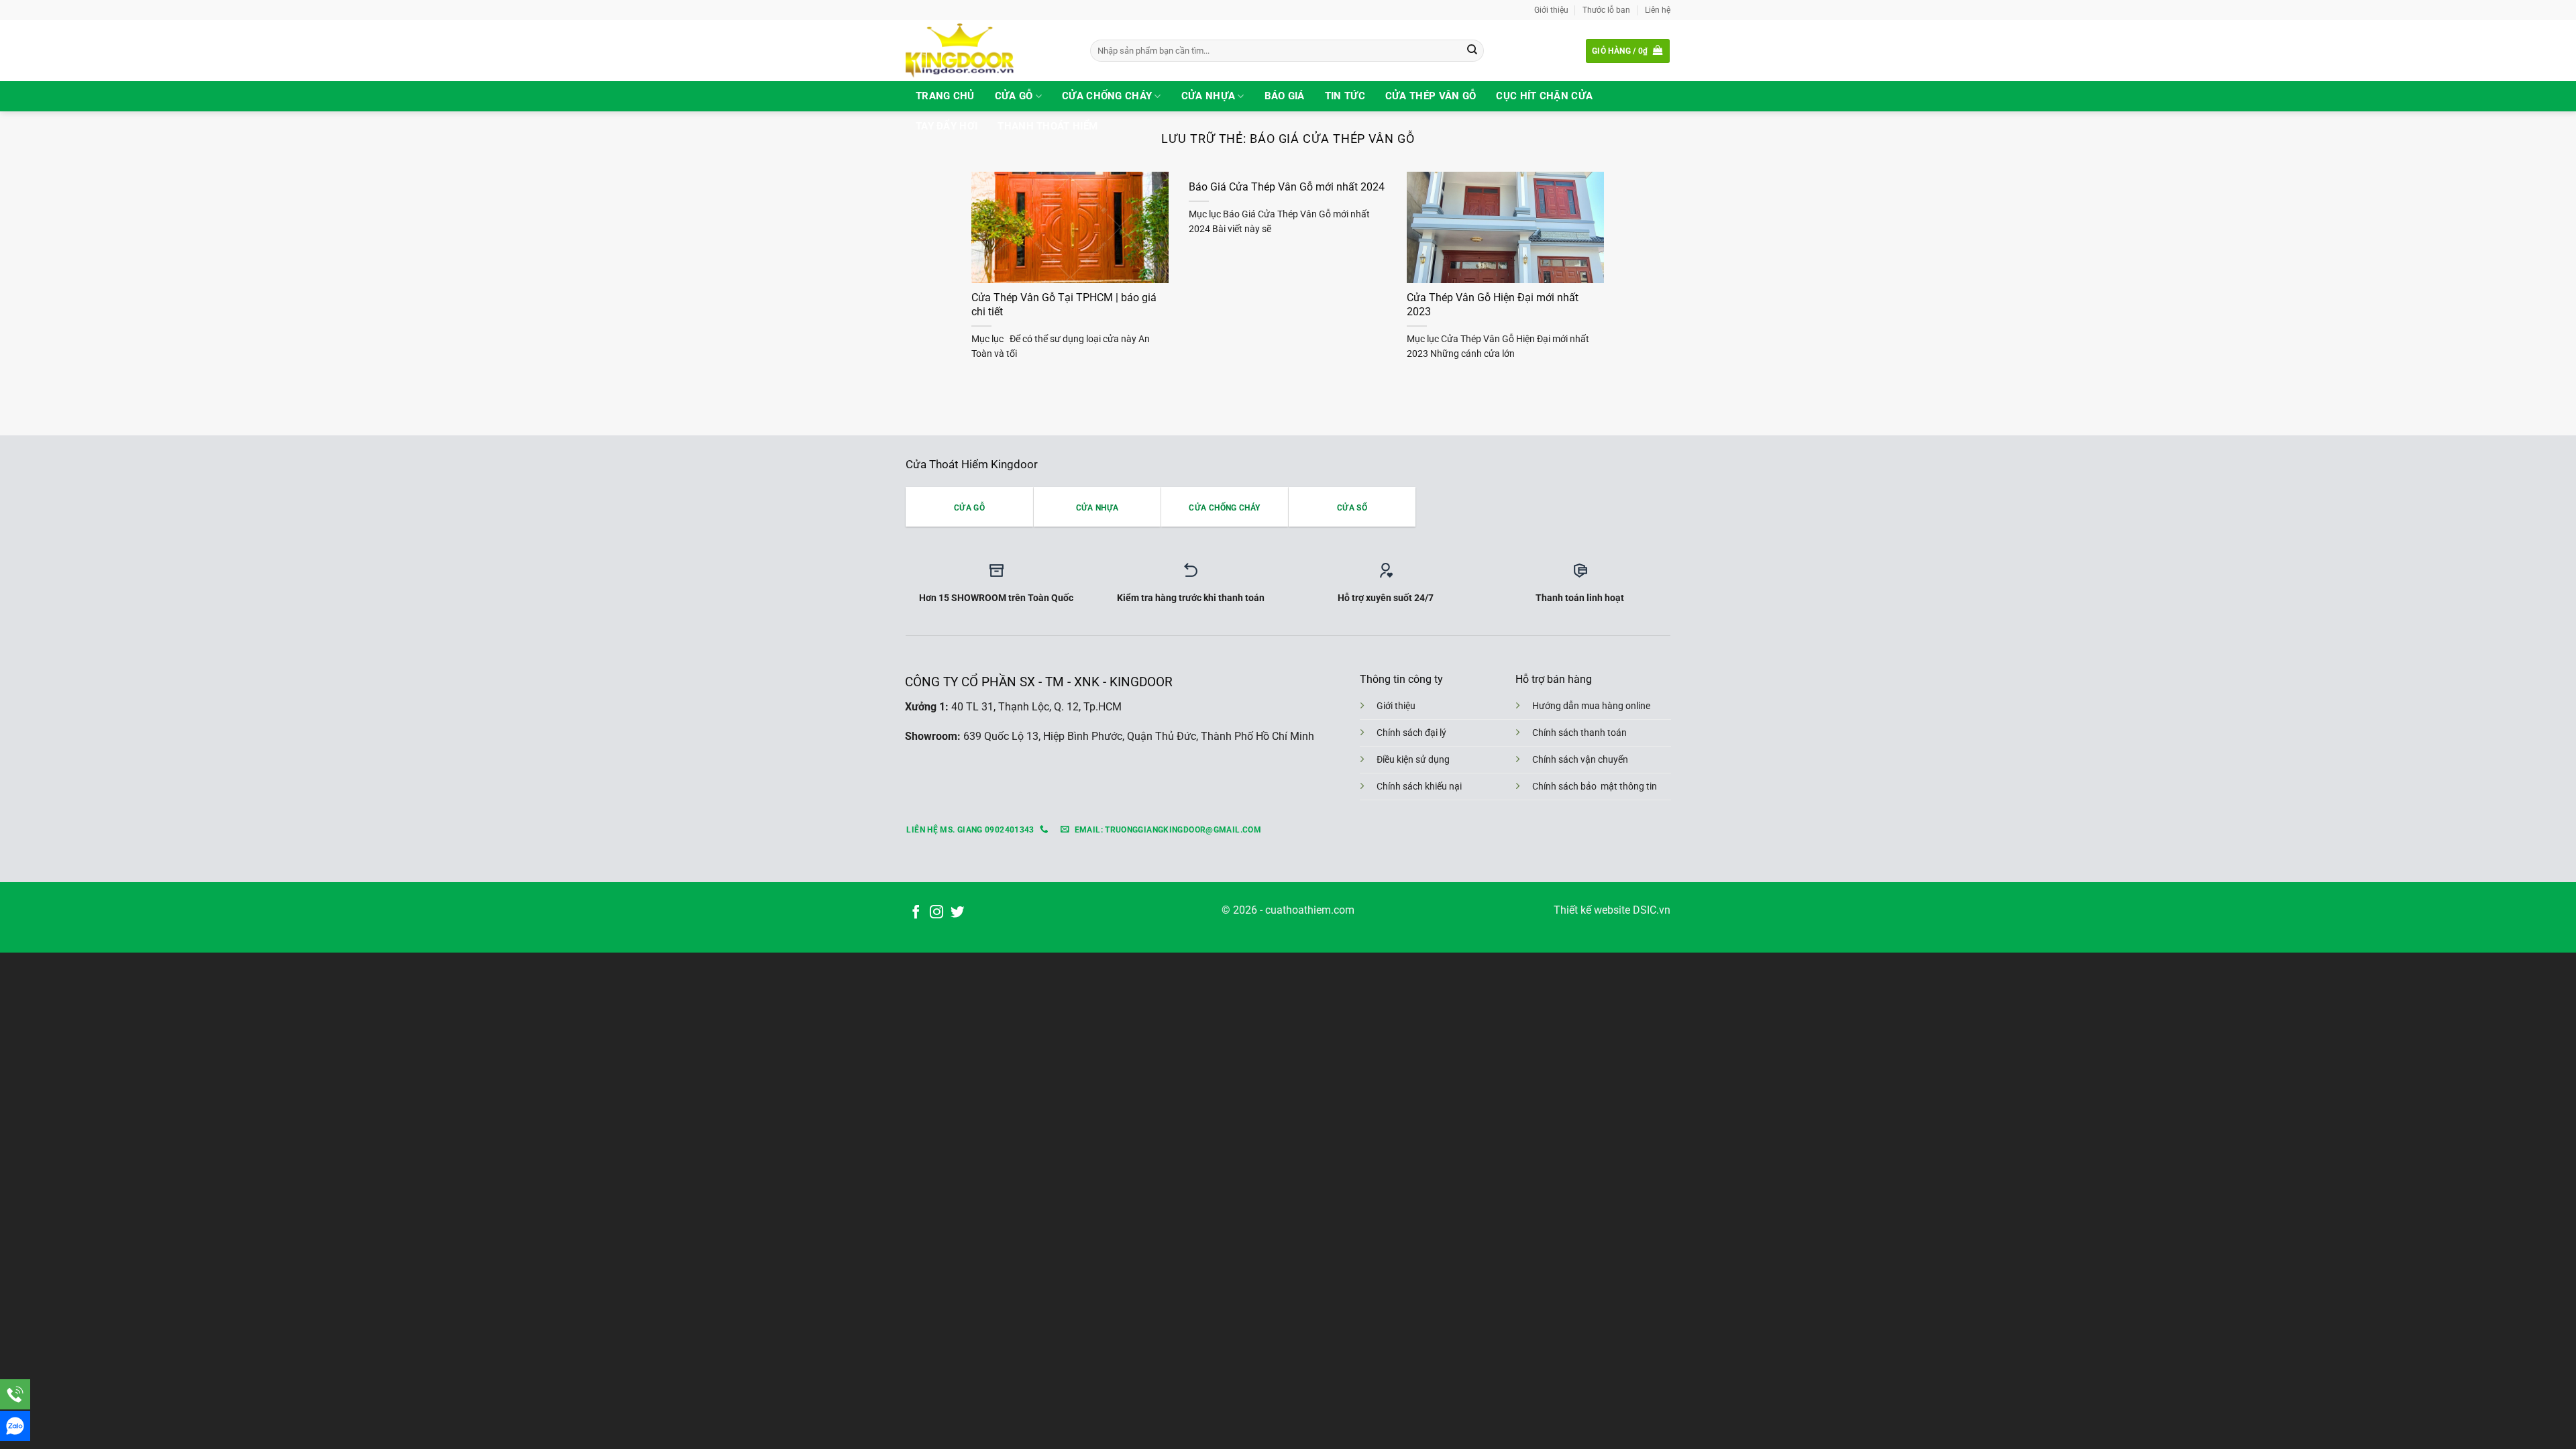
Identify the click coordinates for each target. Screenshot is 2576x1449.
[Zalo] (15, 1426)
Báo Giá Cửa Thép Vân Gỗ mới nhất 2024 (1287, 187)
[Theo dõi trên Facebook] (916, 913)
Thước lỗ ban (1606, 10)
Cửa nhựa (1208, 96)
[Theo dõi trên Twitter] (957, 913)
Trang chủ (945, 96)
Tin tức (1345, 96)
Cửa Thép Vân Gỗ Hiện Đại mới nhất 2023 (1493, 305)
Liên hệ (1658, 10)
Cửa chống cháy (1107, 96)
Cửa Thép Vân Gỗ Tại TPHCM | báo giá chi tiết (1064, 305)
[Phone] (15, 1394)
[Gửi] (1472, 51)
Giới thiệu (1551, 10)
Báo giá (1285, 96)
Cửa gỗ (1014, 96)
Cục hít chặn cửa (1544, 96)
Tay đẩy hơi (947, 126)
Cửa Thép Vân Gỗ (1431, 96)
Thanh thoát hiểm (1048, 126)
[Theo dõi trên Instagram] (936, 913)
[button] (1628, 51)
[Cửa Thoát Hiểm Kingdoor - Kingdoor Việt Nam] (988, 51)
